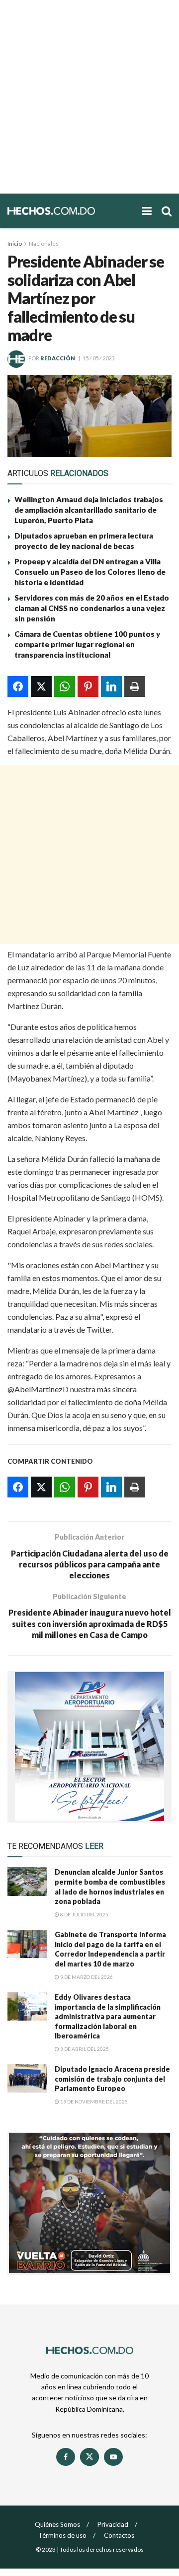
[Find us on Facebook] (66, 2457)
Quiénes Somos (57, 2524)
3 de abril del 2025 (84, 2049)
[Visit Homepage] (70, 211)
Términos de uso (62, 2535)
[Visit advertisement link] (89, 1747)
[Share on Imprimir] (135, 686)
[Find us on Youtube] (113, 2457)
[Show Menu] (147, 211)
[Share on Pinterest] (88, 686)
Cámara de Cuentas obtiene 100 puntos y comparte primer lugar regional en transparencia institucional (87, 644)
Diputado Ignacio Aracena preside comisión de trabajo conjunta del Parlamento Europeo (112, 2079)
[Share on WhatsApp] (65, 686)
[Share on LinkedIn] (111, 686)
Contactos (119, 2535)
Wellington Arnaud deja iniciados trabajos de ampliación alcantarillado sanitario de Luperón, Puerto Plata (89, 510)
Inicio (15, 243)
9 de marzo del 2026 (86, 1977)
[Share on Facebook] (18, 686)
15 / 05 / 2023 (98, 358)
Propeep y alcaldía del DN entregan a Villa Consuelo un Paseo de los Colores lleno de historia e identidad (90, 572)
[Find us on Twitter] (89, 2457)
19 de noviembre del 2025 (93, 2101)
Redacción (58, 358)
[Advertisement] (89, 97)
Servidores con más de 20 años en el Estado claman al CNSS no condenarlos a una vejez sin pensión (92, 608)
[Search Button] (167, 211)
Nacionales (44, 243)
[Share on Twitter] (41, 686)
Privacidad (113, 2524)
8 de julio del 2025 (84, 1914)
